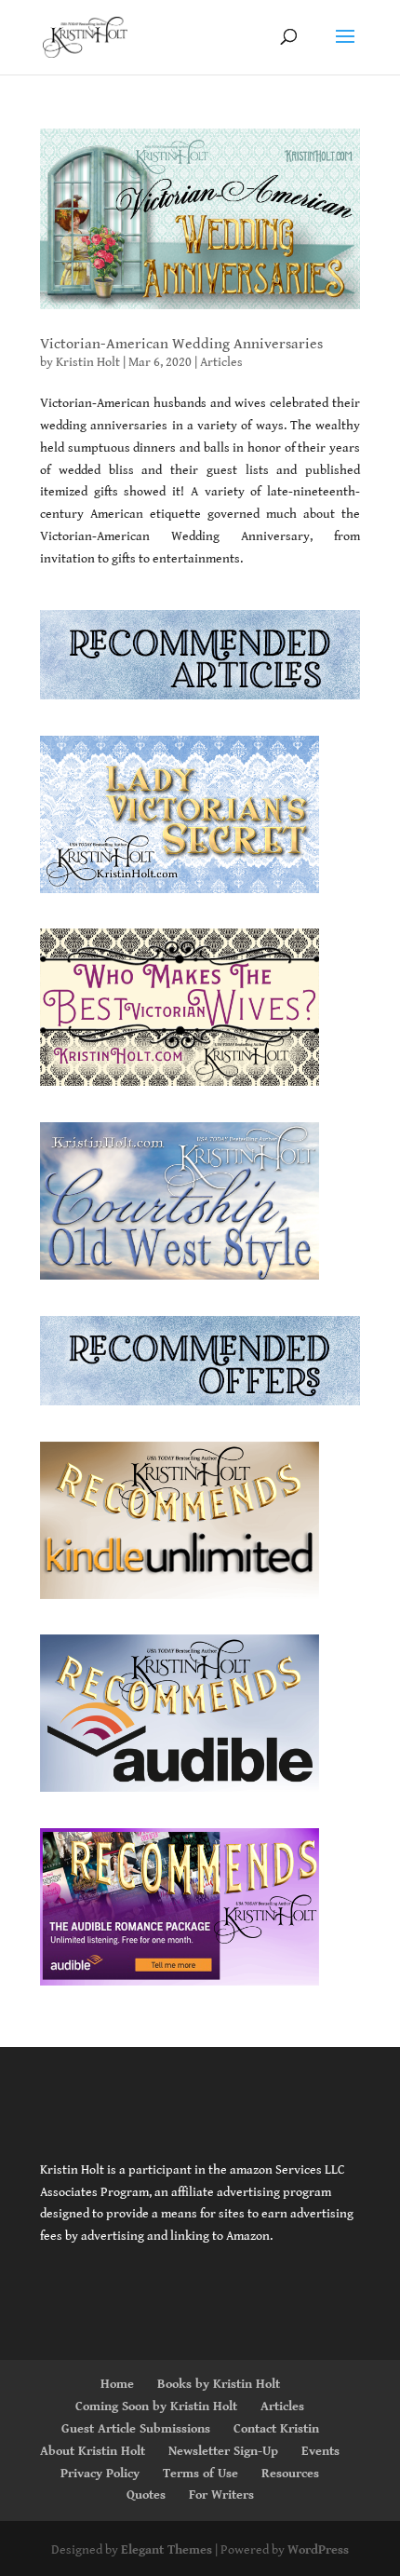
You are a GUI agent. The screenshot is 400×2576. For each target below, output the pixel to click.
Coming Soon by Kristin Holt (156, 2407)
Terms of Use (200, 2474)
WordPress (318, 2550)
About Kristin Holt (93, 2451)
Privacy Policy (100, 2474)
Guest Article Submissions (136, 2429)
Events (320, 2451)
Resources (290, 2474)
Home (117, 2384)
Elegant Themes (167, 2550)
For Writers (221, 2495)
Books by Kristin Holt (219, 2384)
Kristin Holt (88, 362)
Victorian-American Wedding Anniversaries (181, 344)
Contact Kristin (276, 2429)
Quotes (146, 2495)
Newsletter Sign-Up (223, 2451)
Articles (221, 362)
